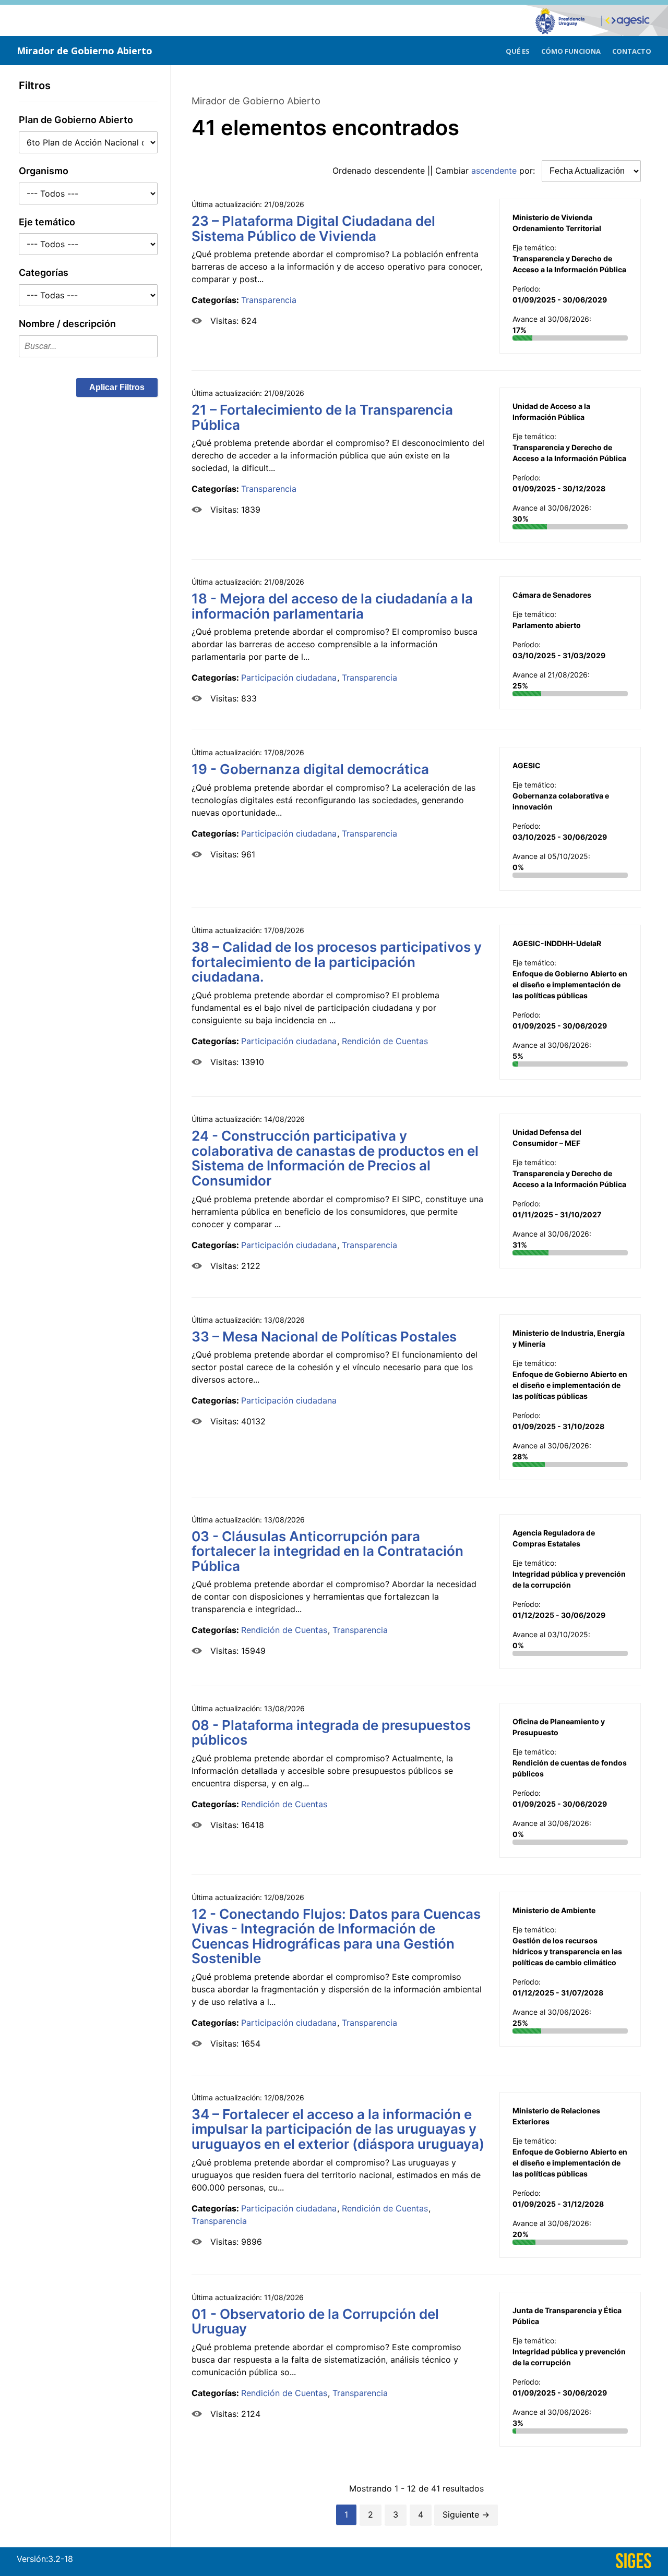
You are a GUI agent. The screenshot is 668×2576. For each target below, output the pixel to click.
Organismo (44, 171)
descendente (399, 171)
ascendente (494, 171)
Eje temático (47, 222)
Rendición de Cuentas (385, 1041)
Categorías (44, 273)
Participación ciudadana (289, 678)
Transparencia (269, 300)
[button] (117, 388)
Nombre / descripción (67, 324)
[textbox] (88, 346)
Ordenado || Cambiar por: (435, 171)
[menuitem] (518, 50)
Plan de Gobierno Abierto (76, 120)
